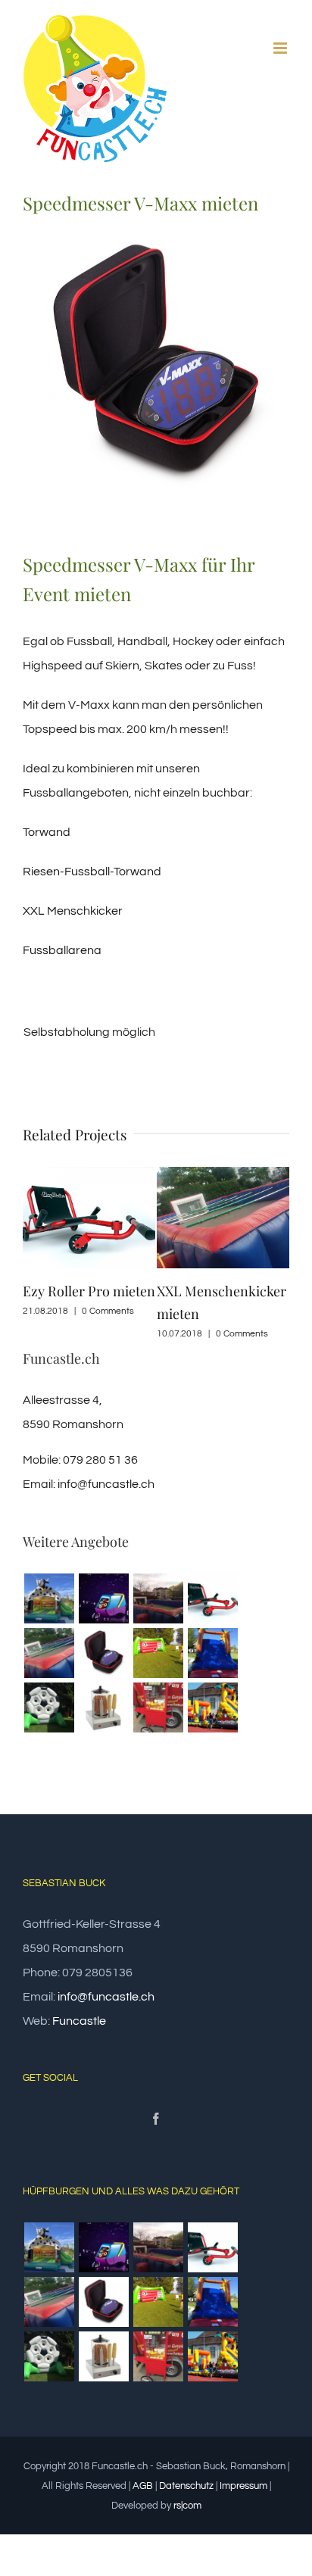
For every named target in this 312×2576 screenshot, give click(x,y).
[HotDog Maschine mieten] (103, 1707)
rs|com (187, 2506)
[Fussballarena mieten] (158, 1598)
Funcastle (79, 2021)
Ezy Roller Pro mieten (89, 1291)
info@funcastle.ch (106, 1484)
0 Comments (108, 1311)
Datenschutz (186, 2486)
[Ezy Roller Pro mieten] (212, 1598)
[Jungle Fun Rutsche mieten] (212, 1653)
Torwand (47, 832)
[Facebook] (156, 2119)
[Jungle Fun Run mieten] (212, 1707)
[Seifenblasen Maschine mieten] (103, 1598)
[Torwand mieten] (158, 1653)
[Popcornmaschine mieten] (158, 1707)
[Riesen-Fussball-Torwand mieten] (49, 1707)
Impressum (243, 2486)
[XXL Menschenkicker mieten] (49, 1653)
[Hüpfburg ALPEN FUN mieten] (49, 1598)
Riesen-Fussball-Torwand (92, 872)
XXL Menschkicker (73, 911)
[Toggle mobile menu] (281, 48)
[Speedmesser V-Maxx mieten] (103, 1653)
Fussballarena (62, 950)
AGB (143, 2486)
